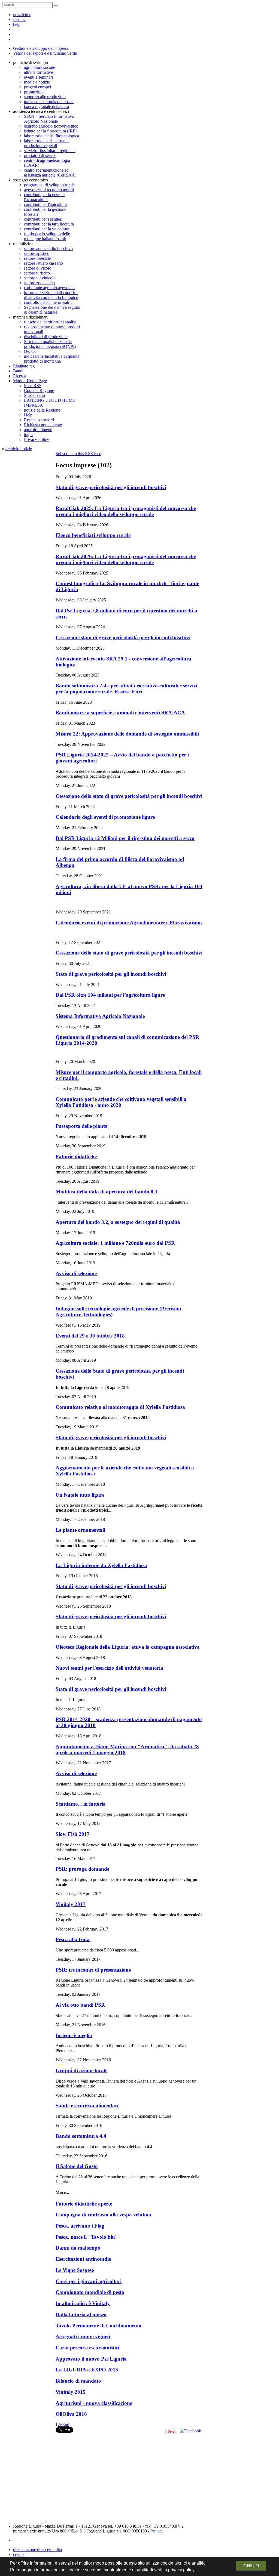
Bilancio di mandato (78, 2381)
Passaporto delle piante (81, 1126)
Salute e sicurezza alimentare (87, 2106)
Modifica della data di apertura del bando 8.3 (107, 1192)
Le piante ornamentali (80, 1530)
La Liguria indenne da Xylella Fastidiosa (101, 1565)
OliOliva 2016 (71, 2414)
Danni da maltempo (78, 2248)
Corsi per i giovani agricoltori (89, 2281)
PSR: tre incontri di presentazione (93, 1970)
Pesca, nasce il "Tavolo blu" (87, 2237)
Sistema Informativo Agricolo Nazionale (100, 1016)
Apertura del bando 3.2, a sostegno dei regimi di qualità (118, 1222)
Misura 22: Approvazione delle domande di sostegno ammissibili (127, 734)
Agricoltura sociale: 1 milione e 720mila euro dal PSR (115, 1243)
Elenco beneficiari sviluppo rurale (93, 535)
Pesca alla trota (73, 1939)
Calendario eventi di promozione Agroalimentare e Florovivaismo (129, 923)
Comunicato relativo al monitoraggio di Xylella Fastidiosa (120, 1407)
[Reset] (56, 6)
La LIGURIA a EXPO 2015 (87, 2370)
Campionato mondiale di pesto (90, 2292)
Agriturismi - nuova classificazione (94, 2403)
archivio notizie (19, 449)
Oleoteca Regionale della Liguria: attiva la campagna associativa (128, 1647)
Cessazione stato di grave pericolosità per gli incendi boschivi (123, 637)
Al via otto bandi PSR (80, 2005)
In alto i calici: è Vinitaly (83, 2303)
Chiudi (251, 2566)
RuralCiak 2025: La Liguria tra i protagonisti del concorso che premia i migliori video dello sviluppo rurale (126, 511)
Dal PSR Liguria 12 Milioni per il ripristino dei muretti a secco (125, 838)
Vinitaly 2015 (71, 2392)
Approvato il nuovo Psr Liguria (91, 2359)
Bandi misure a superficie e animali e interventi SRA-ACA (120, 713)
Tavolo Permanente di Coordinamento (98, 2326)
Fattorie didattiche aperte (84, 2204)
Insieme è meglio (74, 2035)
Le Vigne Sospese (75, 2270)
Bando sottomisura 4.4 (81, 2136)
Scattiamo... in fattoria (81, 1804)
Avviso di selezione (76, 1273)
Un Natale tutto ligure (80, 1495)
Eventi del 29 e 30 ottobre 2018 (90, 1336)
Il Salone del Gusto (77, 2166)
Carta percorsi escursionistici (87, 2348)
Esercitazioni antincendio (84, 2259)
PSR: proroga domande (82, 1869)
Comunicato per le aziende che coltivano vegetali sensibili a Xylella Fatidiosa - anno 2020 (121, 1102)
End (66, 2425)
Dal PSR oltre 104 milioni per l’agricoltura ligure (110, 995)
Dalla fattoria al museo (81, 2314)
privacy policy (181, 2570)
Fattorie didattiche (76, 1156)
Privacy (157, 2531)
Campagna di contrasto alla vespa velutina (103, 2215)
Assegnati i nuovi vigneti (83, 2336)
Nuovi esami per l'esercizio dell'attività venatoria (109, 1668)
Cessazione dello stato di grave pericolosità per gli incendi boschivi (129, 796)
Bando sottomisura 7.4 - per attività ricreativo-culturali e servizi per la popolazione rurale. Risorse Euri (126, 689)
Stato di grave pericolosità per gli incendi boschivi (111, 487)
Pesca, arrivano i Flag (80, 2226)
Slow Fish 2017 (73, 1834)
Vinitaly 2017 (71, 1904)
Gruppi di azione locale (81, 2070)
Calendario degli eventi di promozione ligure (105, 817)
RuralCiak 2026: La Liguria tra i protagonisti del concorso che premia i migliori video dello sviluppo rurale (126, 559)
